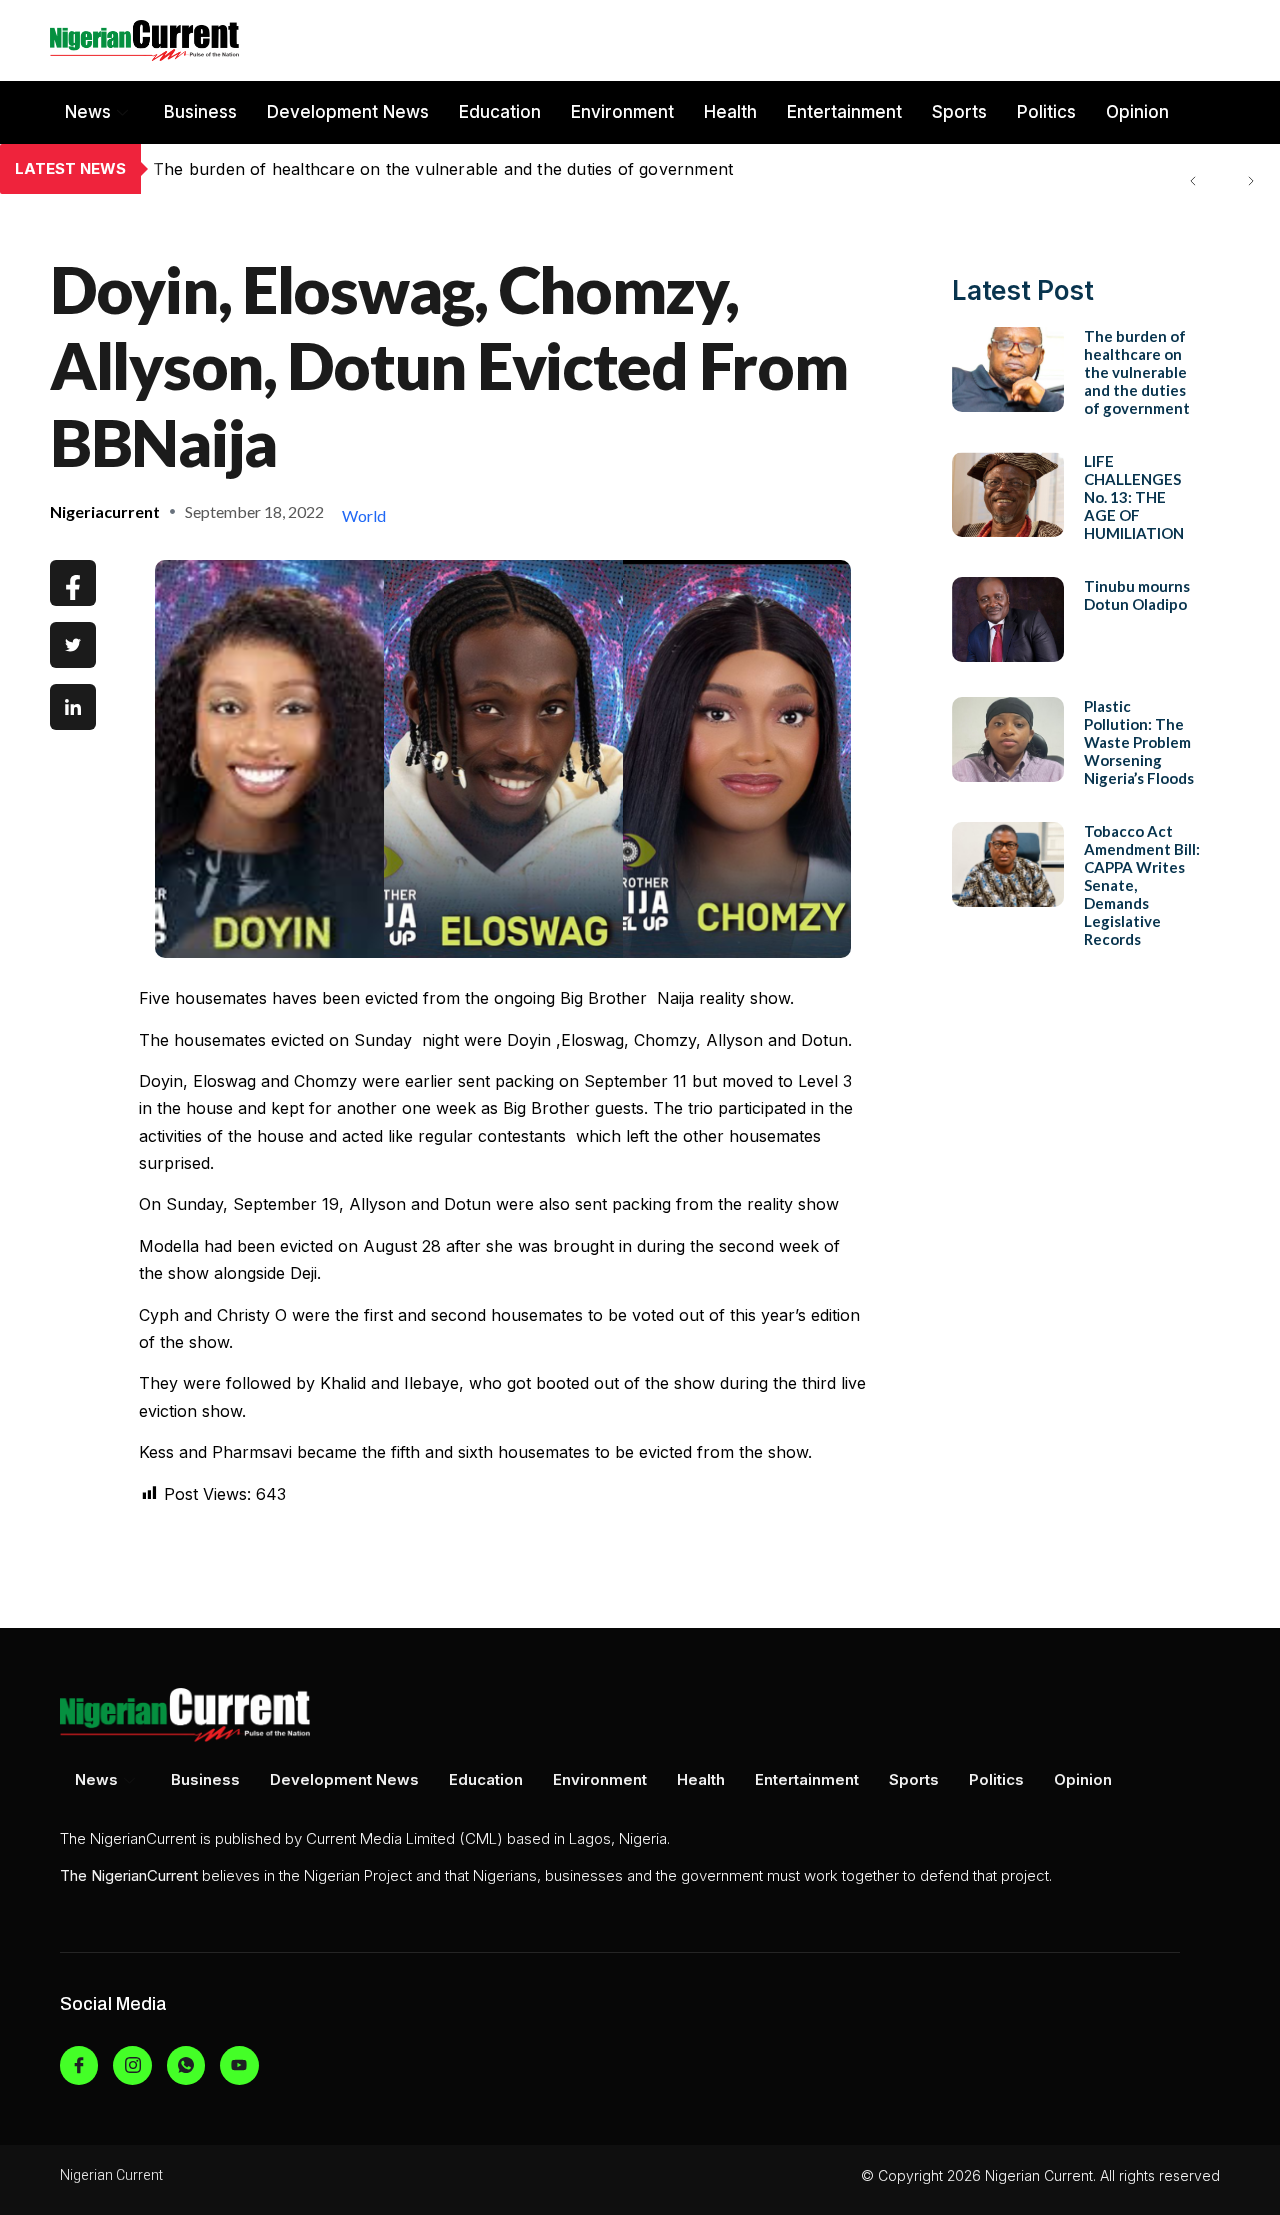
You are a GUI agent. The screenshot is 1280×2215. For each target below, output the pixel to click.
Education (500, 112)
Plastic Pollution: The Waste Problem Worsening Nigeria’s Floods (1139, 742)
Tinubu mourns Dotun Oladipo (1137, 595)
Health (730, 112)
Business (200, 112)
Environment (622, 112)
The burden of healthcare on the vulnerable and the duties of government (1137, 372)
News (88, 112)
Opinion (1137, 112)
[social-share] (73, 583)
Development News (348, 112)
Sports (959, 112)
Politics (1046, 112)
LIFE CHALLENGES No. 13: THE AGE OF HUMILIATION (371, 169)
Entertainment (844, 112)
